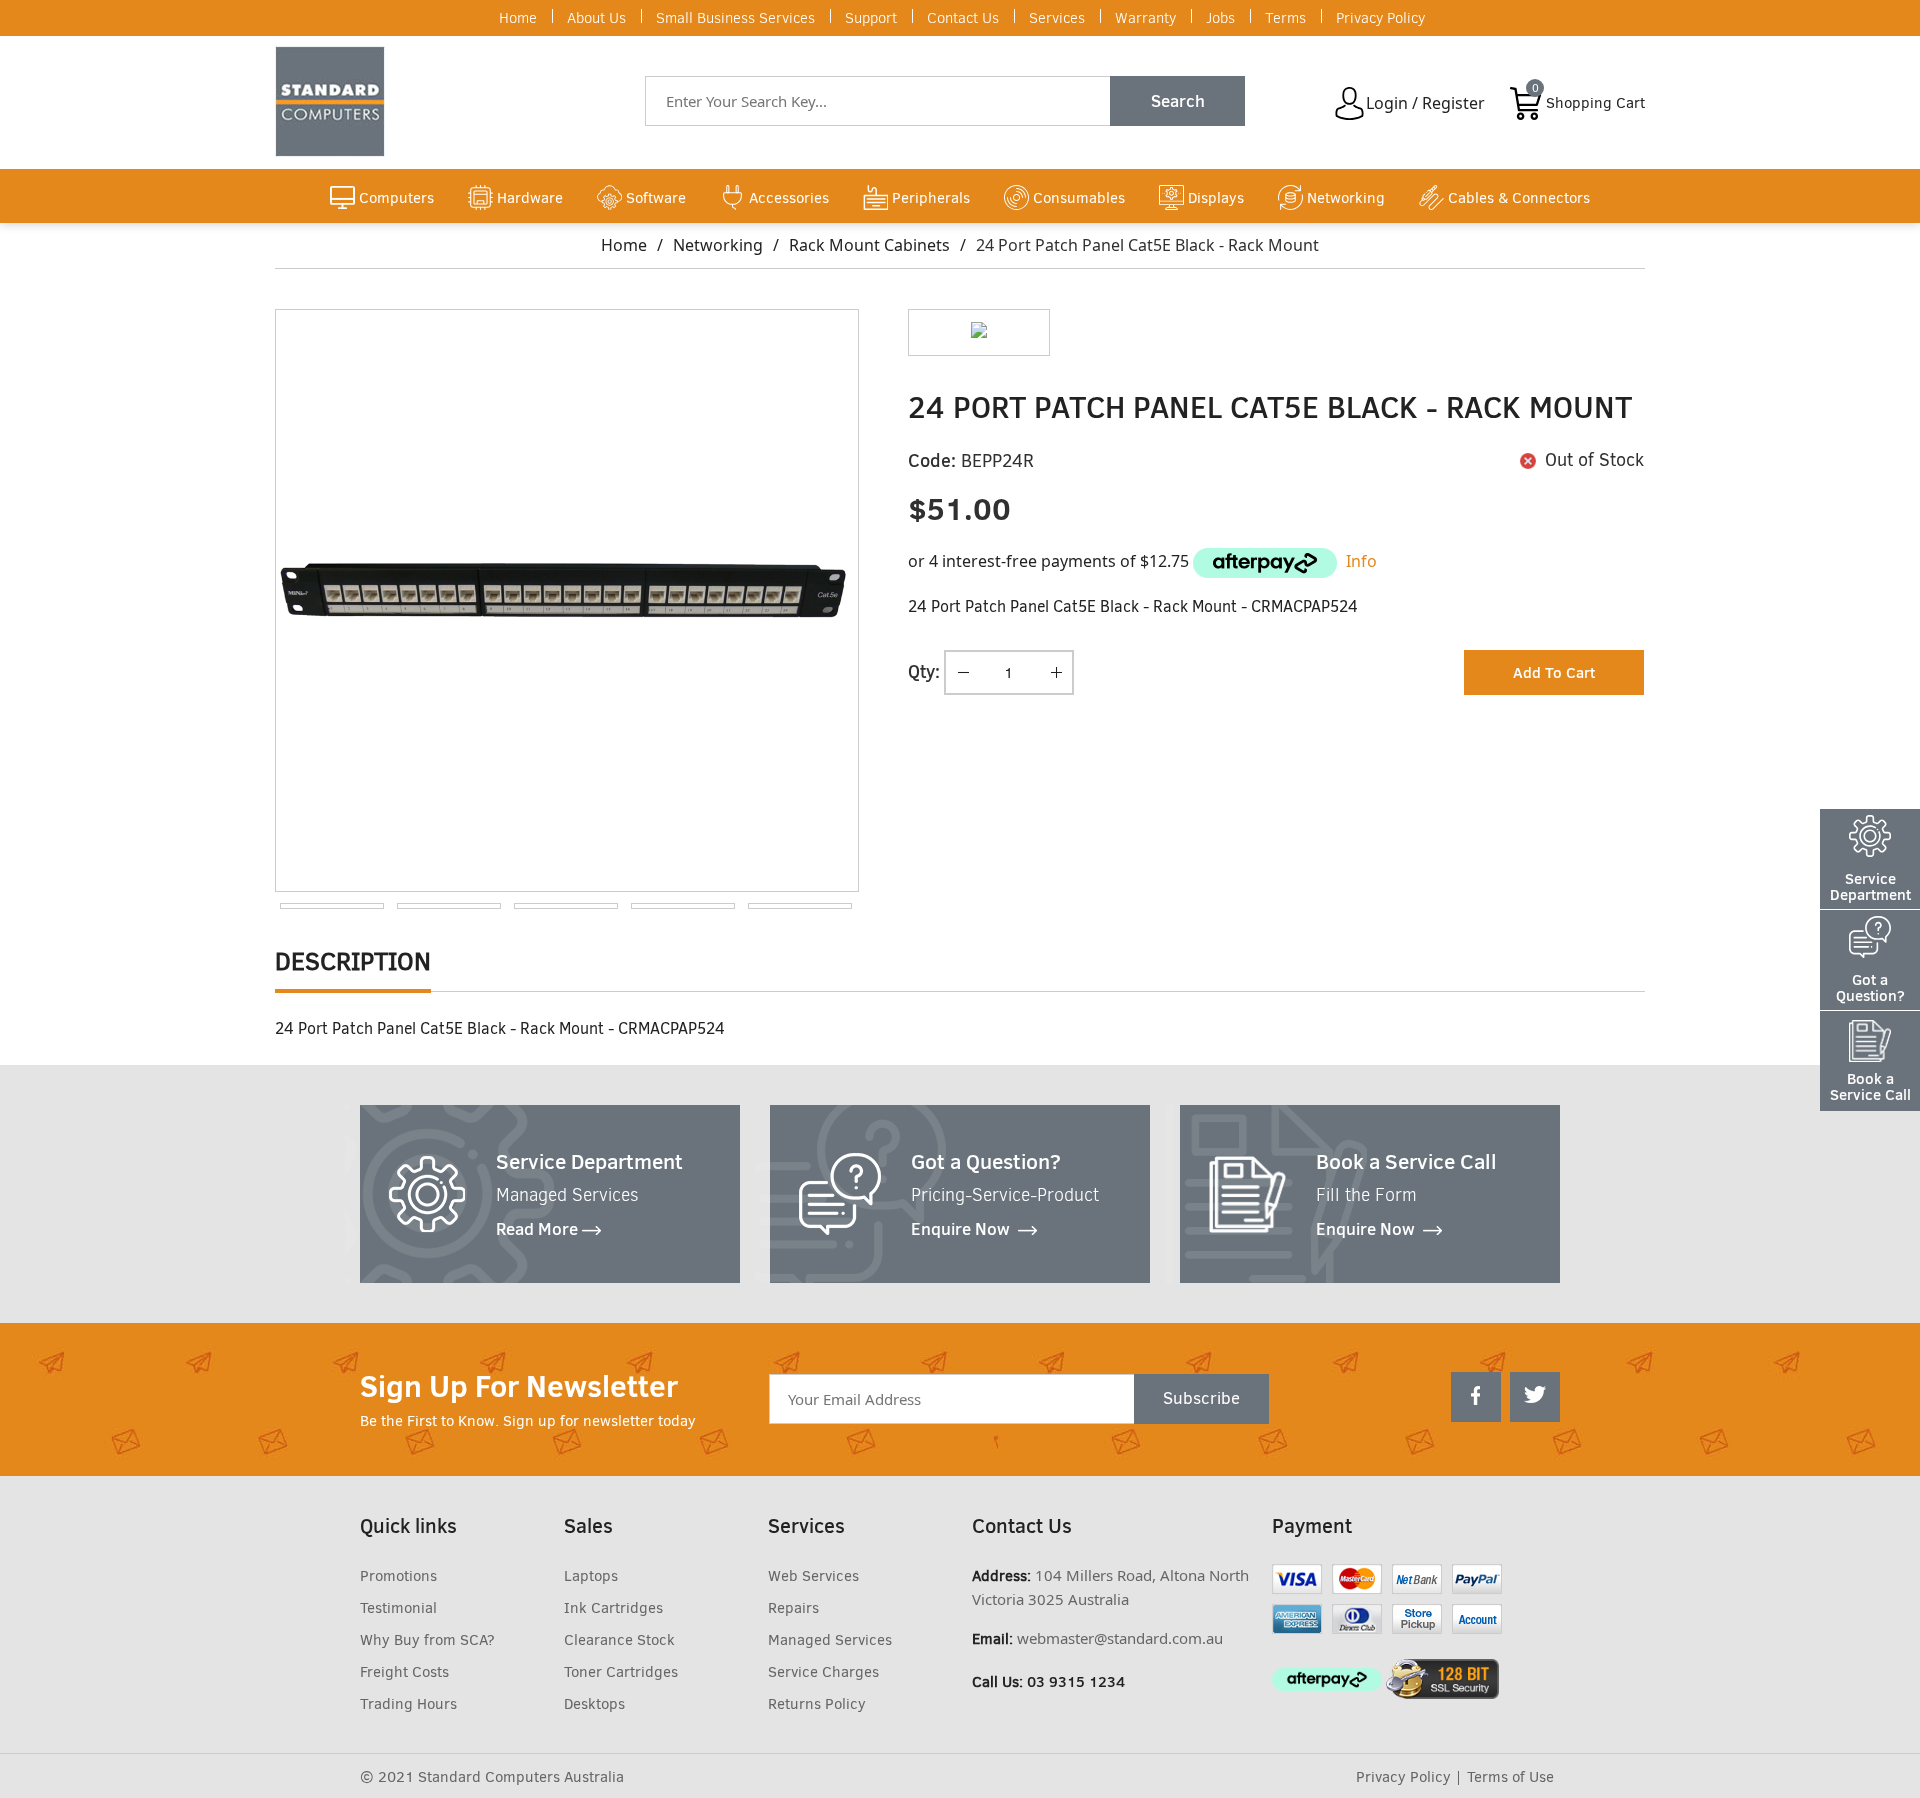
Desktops (594, 1704)
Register (1453, 103)
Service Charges (823, 1672)
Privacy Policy (1380, 18)
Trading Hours (408, 1704)
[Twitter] (1535, 1397)
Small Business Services (735, 18)
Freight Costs (404, 1672)
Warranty (1145, 18)
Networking (718, 245)
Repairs (793, 1608)
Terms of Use (1510, 1777)
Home (518, 18)
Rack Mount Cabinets (869, 245)
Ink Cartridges (613, 1608)
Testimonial (398, 1608)
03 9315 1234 (1076, 1681)
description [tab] (353, 961)
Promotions (398, 1576)
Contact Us (963, 18)
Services (1057, 18)
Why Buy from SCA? (427, 1640)
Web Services (813, 1576)
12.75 (1169, 561)
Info (1361, 561)
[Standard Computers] (335, 101)
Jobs (1220, 18)
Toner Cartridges (621, 1672)
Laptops (591, 1576)
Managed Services (830, 1640)
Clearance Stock (619, 1640)
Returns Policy (817, 1704)
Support (871, 18)
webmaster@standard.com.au (1120, 1638)
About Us (596, 18)
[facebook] (1476, 1397)
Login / (1392, 103)
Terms (1285, 18)
